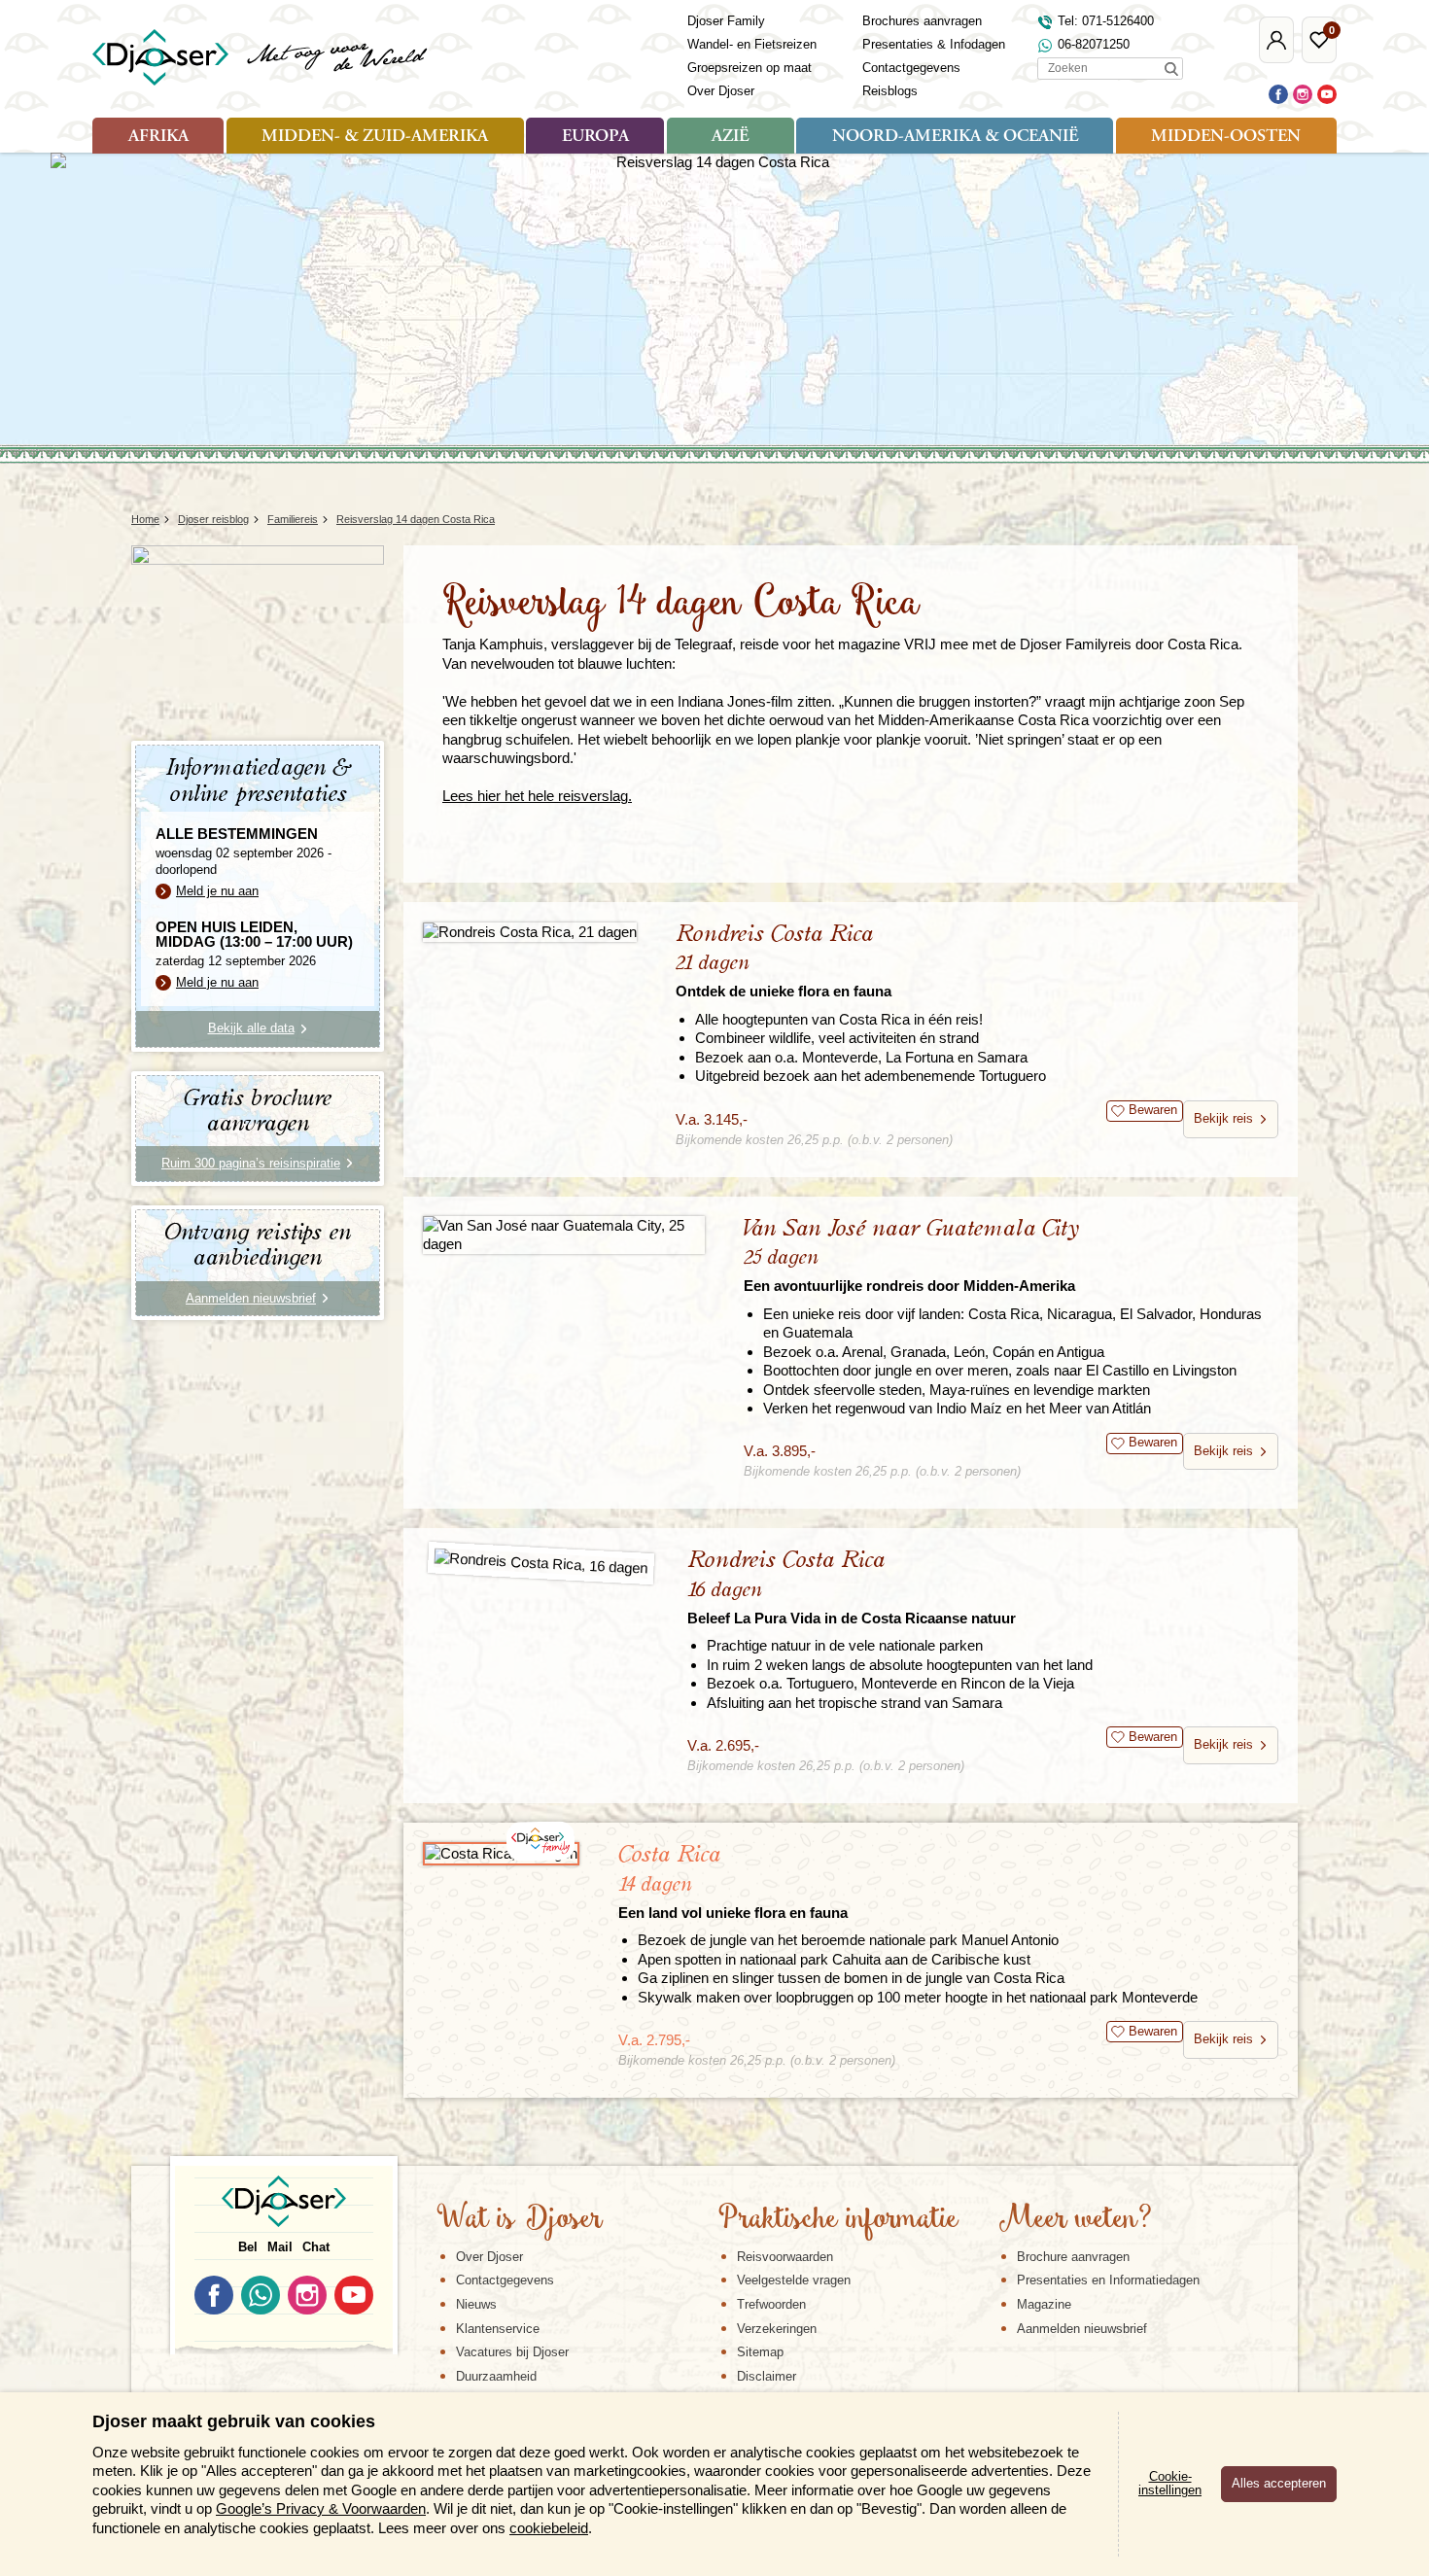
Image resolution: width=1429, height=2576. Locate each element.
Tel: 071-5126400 (1106, 21)
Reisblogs (890, 91)
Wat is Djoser (520, 2220)
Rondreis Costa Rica (784, 961)
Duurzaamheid (496, 2376)
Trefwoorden (771, 2304)
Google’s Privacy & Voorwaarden (321, 2508)
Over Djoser (721, 91)
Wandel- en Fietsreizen (752, 44)
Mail (280, 2247)
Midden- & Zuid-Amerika (375, 137)
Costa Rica (733, 1881)
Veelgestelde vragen (794, 2280)
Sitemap (760, 2352)
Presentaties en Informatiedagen (1108, 2280)
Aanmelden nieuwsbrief (1082, 2329)
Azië (730, 137)
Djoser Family (726, 21)
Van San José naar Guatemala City (911, 1255)
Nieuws (476, 2304)
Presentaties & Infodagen (934, 44)
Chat (316, 2247)
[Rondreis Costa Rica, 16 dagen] (541, 1564)
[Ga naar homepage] (261, 57)
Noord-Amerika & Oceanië (955, 137)
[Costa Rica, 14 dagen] (501, 1854)
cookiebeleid (549, 2528)
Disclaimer (767, 2376)
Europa (595, 137)
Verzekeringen (777, 2329)
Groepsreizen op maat (749, 68)
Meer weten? (1075, 2220)
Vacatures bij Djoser (512, 2352)
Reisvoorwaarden (785, 2257)
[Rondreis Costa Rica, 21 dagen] (530, 932)
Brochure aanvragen (1073, 2257)
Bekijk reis (1223, 1118)
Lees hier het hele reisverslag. (537, 796)
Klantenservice (498, 2329)
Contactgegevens (911, 68)
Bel (248, 2247)
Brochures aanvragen (922, 21)
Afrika (158, 137)
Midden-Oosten (1226, 137)
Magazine (1044, 2304)
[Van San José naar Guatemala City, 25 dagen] (564, 1235)
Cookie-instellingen (1170, 2484)
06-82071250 (1094, 44)
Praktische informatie (838, 2220)
